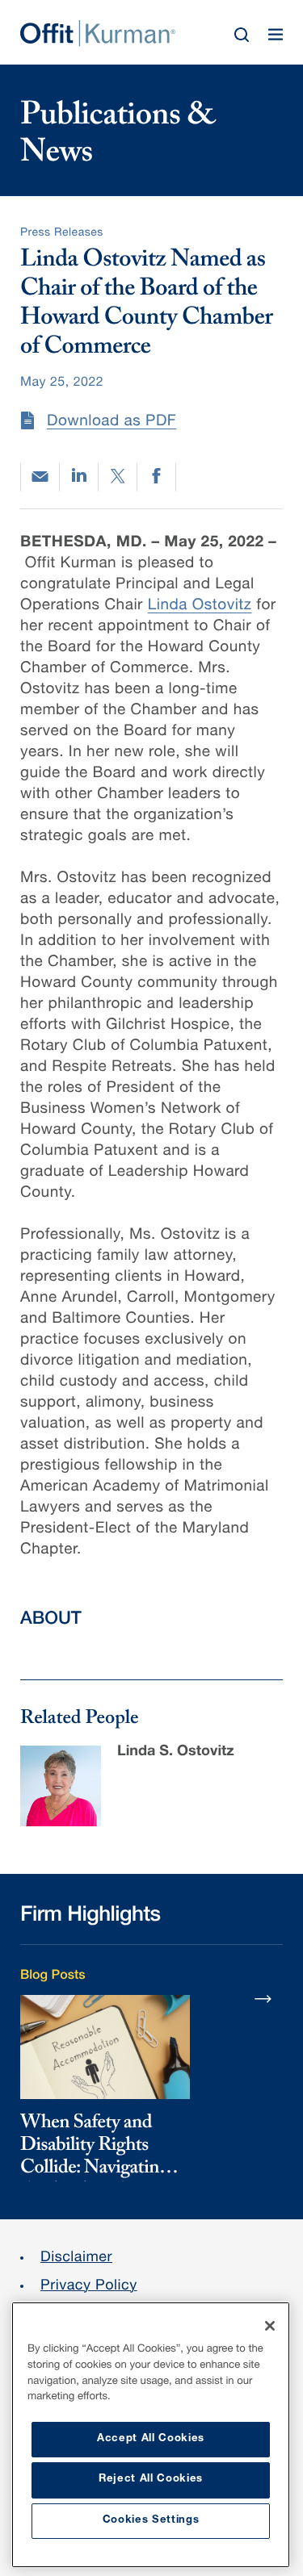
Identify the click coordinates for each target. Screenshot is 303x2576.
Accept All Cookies (151, 2439)
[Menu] (276, 35)
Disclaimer (76, 2259)
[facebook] (156, 477)
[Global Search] (242, 35)
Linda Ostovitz (200, 606)
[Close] (270, 2326)
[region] (151, 2435)
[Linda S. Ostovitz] (61, 1786)
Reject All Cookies (151, 2480)
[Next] (263, 1998)
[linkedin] (79, 477)
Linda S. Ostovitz (176, 1753)
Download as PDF (112, 422)
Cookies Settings (151, 2521)
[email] (40, 477)
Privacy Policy (89, 2287)
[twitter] (118, 477)
